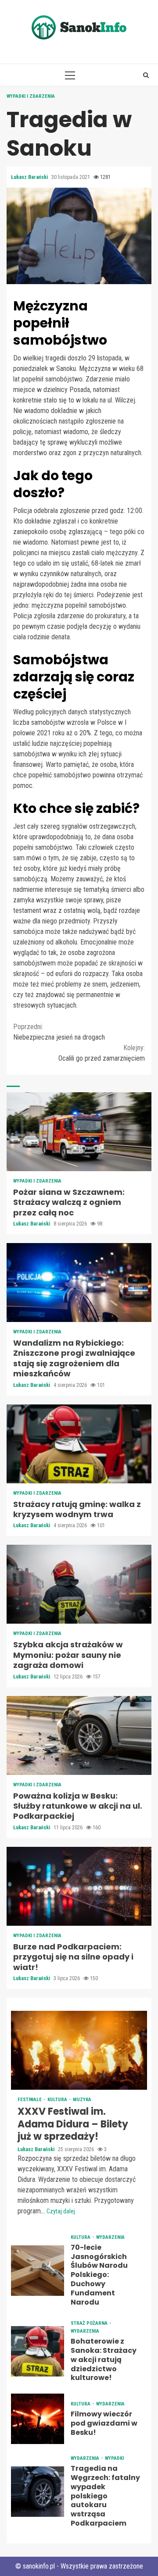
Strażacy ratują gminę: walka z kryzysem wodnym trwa (79, 1444)
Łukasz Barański (30, 177)
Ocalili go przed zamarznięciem (102, 1053)
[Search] (146, 75)
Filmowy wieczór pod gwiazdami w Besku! (38, 2419)
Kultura (58, 2100)
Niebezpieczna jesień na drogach (59, 1032)
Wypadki (114, 2458)
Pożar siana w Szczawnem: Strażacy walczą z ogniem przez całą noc (79, 1132)
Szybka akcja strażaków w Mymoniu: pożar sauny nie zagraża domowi (79, 1584)
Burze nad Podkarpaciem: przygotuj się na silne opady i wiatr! (79, 1886)
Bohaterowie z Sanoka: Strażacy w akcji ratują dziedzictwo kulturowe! (38, 2351)
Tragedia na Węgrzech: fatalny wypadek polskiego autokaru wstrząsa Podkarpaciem (38, 2492)
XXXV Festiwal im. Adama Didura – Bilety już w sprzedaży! (79, 2050)
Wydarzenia (110, 2237)
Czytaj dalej (61, 2211)
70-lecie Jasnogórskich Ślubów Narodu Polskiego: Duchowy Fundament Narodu (38, 2271)
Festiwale (30, 2100)
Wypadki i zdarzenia (31, 96)
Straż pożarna (90, 2323)
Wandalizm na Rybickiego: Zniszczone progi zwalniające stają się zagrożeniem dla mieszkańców (79, 1283)
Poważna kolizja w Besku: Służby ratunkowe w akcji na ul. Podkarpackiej (79, 1735)
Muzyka (82, 2100)
